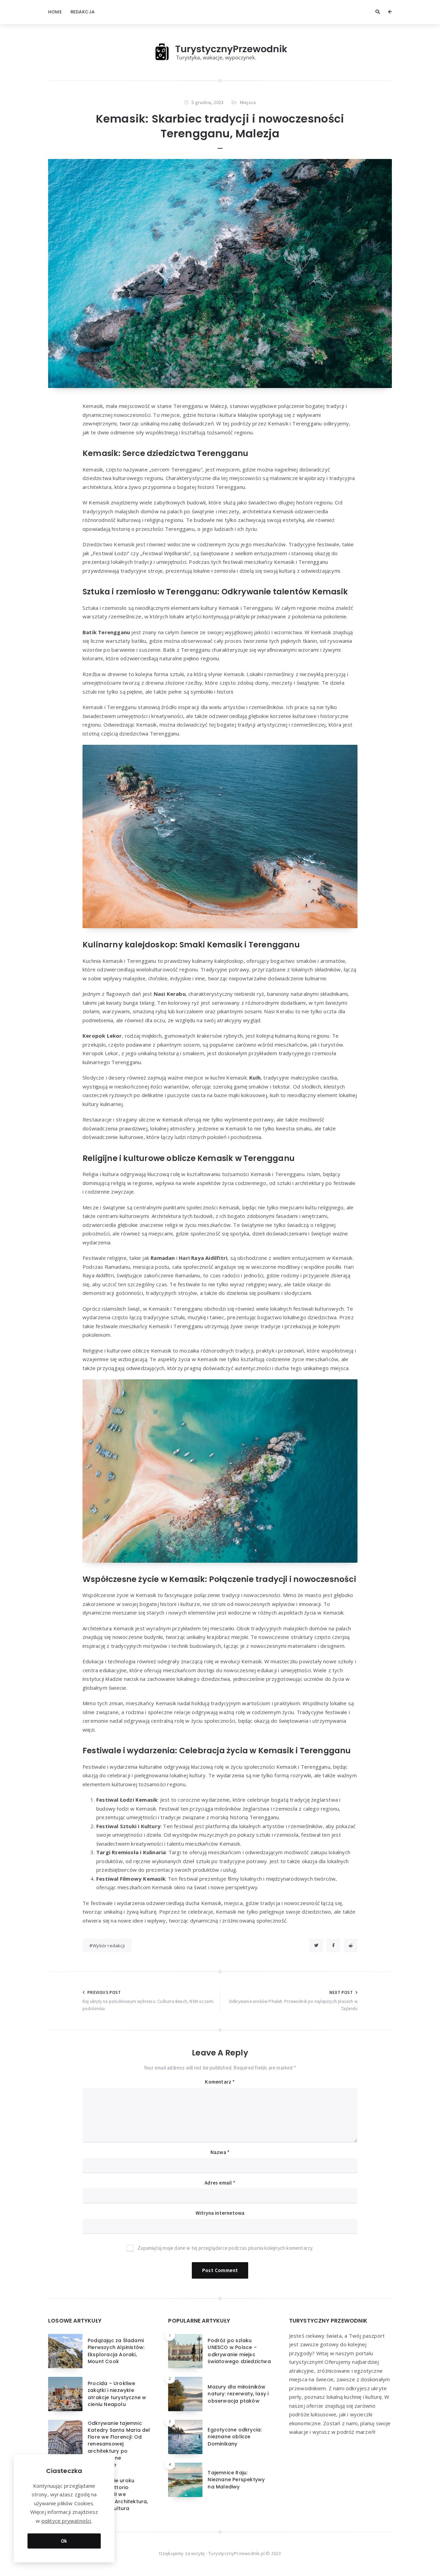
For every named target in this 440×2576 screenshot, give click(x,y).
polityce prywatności (67, 2521)
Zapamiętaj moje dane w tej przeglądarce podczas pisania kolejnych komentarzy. (225, 2248)
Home (55, 12)
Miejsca (248, 102)
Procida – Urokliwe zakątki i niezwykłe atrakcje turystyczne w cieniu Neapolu (117, 2394)
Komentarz (220, 2082)
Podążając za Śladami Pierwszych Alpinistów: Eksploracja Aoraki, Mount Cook (116, 2351)
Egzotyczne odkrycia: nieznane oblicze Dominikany (235, 2437)
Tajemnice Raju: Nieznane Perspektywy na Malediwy (236, 2480)
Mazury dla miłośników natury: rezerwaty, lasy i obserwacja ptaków (238, 2394)
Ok (64, 2541)
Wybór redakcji (109, 1946)
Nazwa (220, 2152)
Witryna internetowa (220, 2213)
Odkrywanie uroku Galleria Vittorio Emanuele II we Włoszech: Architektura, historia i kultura (118, 2494)
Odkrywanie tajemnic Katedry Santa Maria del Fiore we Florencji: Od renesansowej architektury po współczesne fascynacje (119, 2444)
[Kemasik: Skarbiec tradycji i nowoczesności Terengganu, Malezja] (220, 273)
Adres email (220, 2183)
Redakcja (83, 12)
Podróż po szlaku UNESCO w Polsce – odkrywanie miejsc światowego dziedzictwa (239, 2351)
